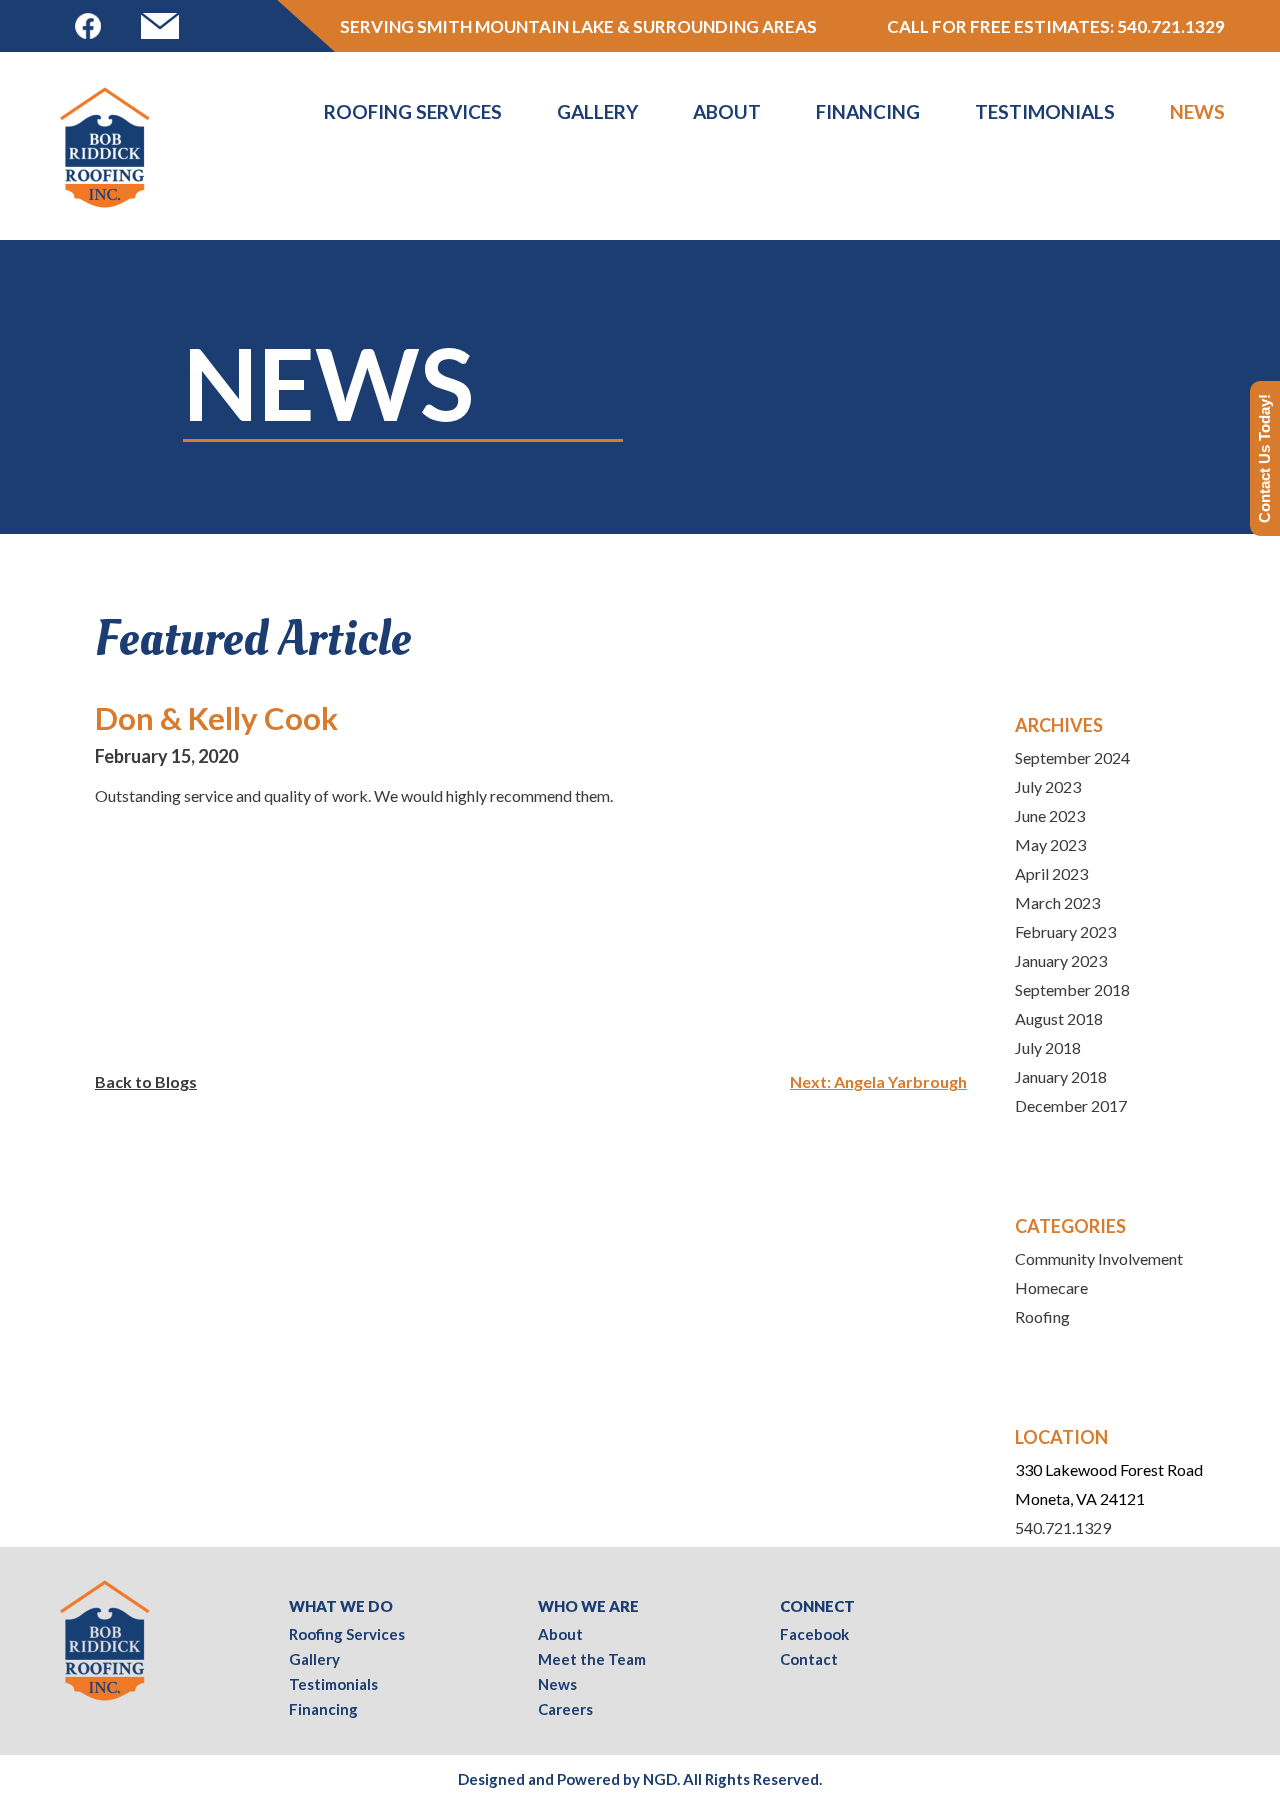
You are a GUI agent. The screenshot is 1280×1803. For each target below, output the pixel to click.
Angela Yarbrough (900, 1081)
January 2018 (1061, 1076)
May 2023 (1050, 844)
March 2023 (1057, 902)
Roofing (1042, 1316)
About (727, 111)
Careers (565, 1709)
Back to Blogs (146, 1081)
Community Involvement (1099, 1258)
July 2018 (1048, 1047)
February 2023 (1065, 931)
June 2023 (1050, 815)
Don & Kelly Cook (216, 718)
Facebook (814, 1634)
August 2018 (1059, 1018)
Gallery (597, 111)
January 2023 (1061, 960)
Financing (868, 111)
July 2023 (1048, 786)
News (1197, 111)
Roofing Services (413, 111)
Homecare (1051, 1287)
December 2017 (1071, 1105)
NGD (660, 1779)
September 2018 (1072, 989)
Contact (809, 1659)
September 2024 (1072, 757)
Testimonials (1045, 111)
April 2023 (1051, 873)
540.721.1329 (1171, 26)
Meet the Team (592, 1659)
